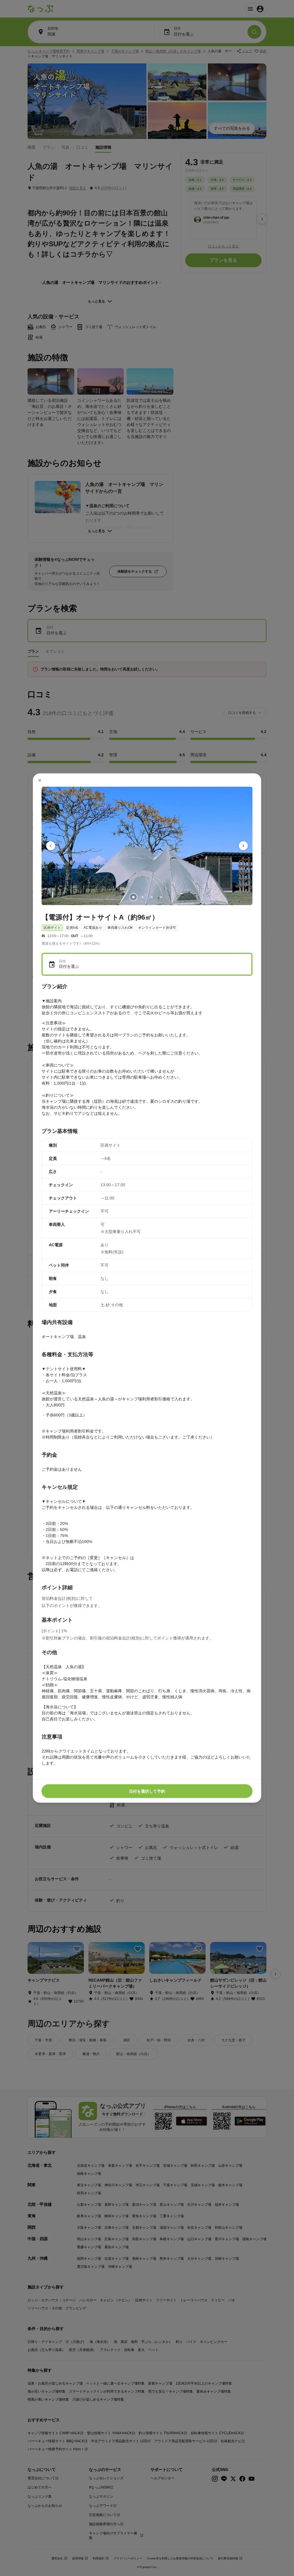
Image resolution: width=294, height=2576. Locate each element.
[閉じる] (40, 780)
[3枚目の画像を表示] (152, 897)
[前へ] (51, 846)
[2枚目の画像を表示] (142, 897)
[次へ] (243, 846)
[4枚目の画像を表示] (161, 897)
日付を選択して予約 (147, 1791)
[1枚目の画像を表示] (133, 897)
